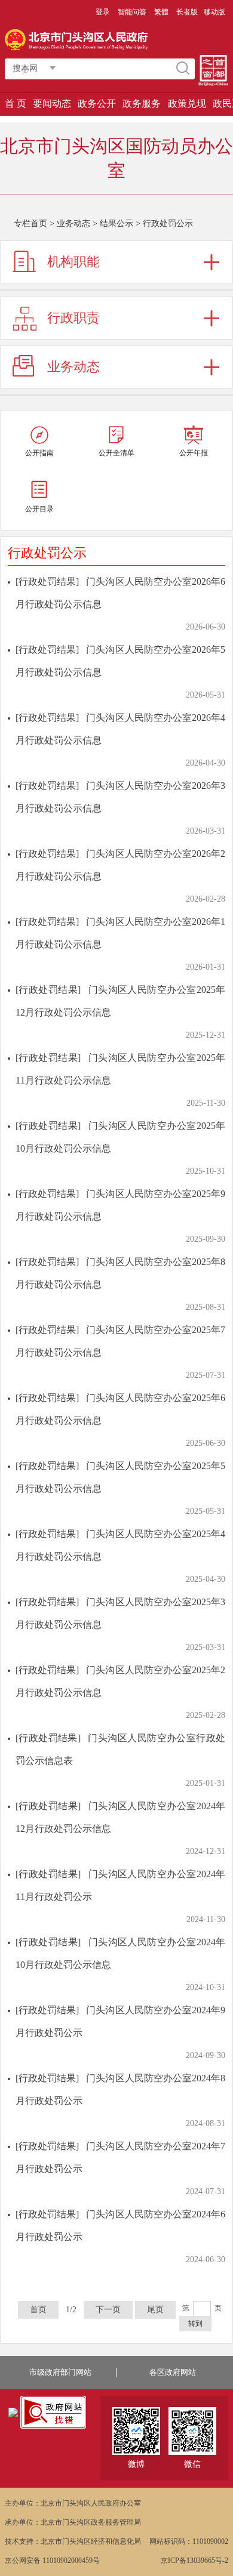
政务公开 (97, 104)
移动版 (214, 12)
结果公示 (116, 223)
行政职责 (73, 318)
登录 (103, 12)
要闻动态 (52, 104)
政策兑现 (187, 104)
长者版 (187, 12)
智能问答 (132, 12)
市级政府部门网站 (60, 2372)
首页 (38, 2310)
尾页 (155, 2310)
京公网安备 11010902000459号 (52, 2560)
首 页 (16, 104)
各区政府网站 (173, 2372)
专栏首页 (30, 223)
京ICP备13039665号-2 (194, 2560)
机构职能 (73, 262)
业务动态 (73, 223)
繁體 (161, 12)
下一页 (108, 2310)
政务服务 (142, 104)
